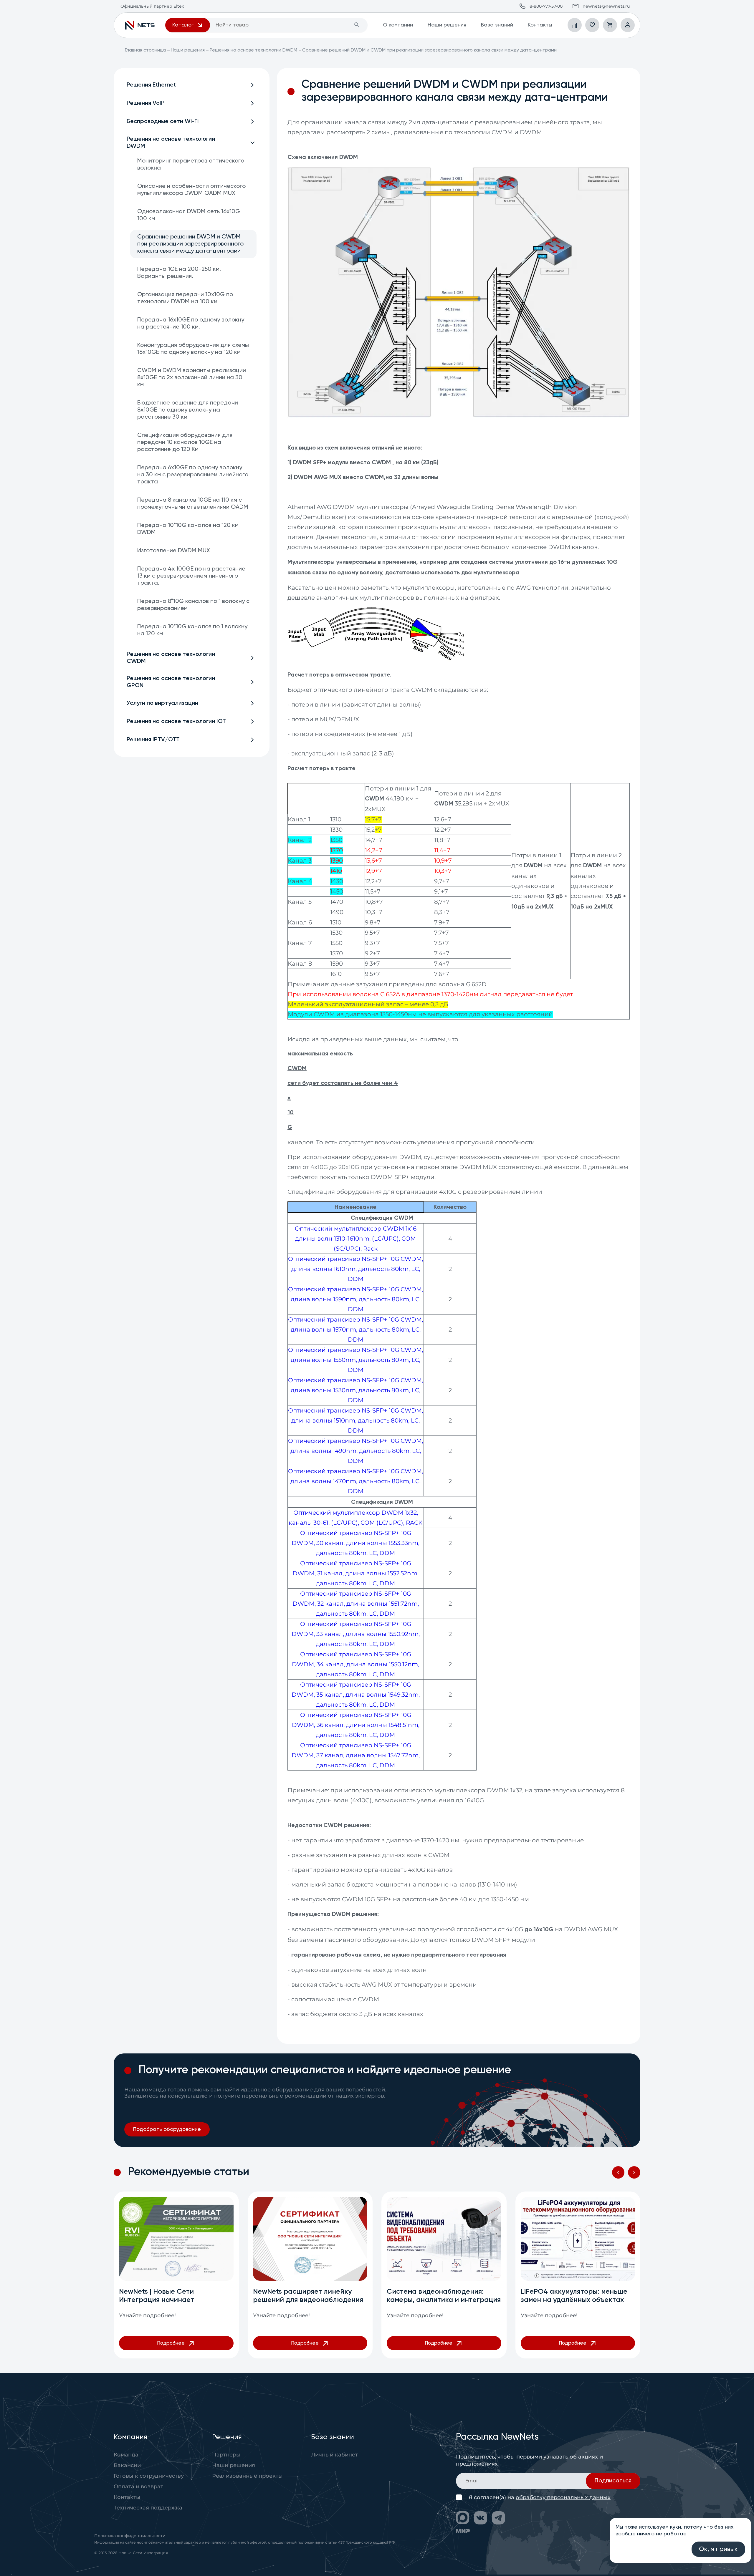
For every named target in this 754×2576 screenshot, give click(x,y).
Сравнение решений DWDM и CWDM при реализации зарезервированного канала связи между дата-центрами (190, 244)
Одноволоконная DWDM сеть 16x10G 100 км (189, 215)
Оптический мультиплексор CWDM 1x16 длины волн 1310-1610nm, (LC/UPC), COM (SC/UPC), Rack (356, 1239)
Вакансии (127, 2465)
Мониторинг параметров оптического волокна (191, 165)
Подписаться (613, 2481)
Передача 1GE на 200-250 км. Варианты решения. (179, 273)
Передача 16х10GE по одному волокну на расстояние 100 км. (191, 324)
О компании (398, 25)
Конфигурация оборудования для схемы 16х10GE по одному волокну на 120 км (193, 349)
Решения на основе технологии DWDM (253, 50)
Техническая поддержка (148, 2508)
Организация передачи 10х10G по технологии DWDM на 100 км (185, 298)
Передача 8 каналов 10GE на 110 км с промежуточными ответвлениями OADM (193, 504)
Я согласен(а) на (540, 2498)
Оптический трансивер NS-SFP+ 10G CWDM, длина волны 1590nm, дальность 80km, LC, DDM (355, 1299)
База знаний (497, 25)
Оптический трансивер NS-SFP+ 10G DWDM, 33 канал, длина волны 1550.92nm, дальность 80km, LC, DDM (356, 1634)
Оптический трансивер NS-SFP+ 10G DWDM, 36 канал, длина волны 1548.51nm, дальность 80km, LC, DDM (356, 1725)
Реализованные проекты (247, 2476)
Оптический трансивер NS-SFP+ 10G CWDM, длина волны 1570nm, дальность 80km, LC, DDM (355, 1330)
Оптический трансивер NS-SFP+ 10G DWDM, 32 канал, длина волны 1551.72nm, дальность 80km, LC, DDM (356, 1604)
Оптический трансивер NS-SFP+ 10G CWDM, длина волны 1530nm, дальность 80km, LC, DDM (355, 1390)
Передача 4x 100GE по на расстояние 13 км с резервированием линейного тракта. (191, 576)
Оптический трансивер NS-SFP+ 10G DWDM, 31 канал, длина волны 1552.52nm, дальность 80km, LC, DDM (355, 1573)
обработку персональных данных (563, 2497)
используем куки (660, 2527)
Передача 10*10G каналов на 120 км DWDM (188, 529)
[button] (618, 2172)
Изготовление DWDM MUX (174, 551)
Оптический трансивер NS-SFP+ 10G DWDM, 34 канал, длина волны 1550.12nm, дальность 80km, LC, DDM (355, 1664)
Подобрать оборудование (167, 2129)
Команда (126, 2455)
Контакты (540, 25)
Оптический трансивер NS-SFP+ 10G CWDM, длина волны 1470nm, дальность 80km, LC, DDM (355, 1481)
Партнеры (226, 2455)
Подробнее (171, 2343)
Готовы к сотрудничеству (149, 2476)
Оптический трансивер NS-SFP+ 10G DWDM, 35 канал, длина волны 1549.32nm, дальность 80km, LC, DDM (356, 1695)
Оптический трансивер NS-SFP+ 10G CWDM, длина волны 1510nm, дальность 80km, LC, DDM (355, 1420)
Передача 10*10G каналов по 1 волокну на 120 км (192, 630)
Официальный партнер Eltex (140, 25)
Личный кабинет (334, 2455)
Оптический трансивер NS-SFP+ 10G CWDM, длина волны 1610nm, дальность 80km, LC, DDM (355, 1269)
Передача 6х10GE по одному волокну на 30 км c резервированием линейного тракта (193, 475)
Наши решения (447, 25)
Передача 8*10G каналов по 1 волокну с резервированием (193, 605)
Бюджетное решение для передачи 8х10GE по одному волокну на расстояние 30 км (188, 410)
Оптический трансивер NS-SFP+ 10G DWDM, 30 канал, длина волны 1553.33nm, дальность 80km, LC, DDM (355, 1543)
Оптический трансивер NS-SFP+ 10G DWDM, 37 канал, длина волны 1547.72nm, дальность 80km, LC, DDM (356, 1755)
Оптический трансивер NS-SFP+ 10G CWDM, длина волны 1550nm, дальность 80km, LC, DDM (355, 1360)
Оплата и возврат (138, 2487)
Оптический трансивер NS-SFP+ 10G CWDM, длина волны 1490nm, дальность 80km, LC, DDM (355, 1451)
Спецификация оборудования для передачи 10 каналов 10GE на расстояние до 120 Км (185, 442)
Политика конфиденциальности (130, 2536)
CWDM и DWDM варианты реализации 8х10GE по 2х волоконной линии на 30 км (192, 378)
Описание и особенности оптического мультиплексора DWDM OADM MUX (191, 190)
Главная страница (145, 50)
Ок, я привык (718, 2549)
